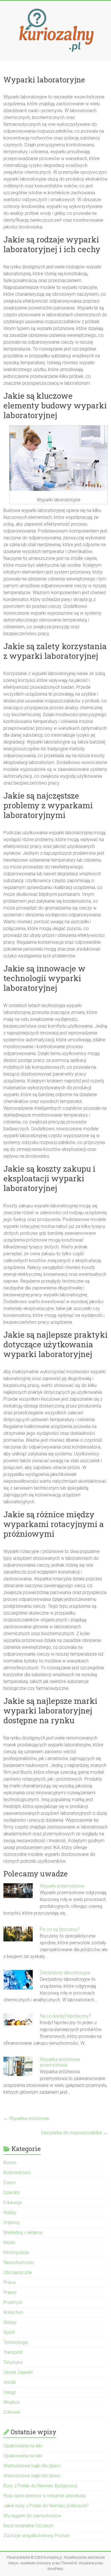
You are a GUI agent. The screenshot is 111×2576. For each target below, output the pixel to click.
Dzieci (9, 2183)
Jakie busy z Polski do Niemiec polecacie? (46, 2506)
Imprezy (12, 2222)
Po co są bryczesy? (60, 1929)
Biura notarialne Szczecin (28, 2526)
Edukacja (13, 2203)
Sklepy (10, 2322)
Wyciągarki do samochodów (32, 2516)
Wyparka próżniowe (26, 2118)
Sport (9, 2332)
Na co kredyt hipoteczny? (65, 2016)
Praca (9, 2282)
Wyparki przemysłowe (63, 1886)
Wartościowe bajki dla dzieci (32, 2466)
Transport (13, 2352)
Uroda (10, 2382)
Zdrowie (12, 2412)
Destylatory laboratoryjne (65, 1973)
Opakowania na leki (23, 2446)
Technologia (16, 2342)
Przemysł (13, 2302)
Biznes (10, 2163)
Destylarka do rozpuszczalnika (74, 2133)
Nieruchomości (19, 2262)
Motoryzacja (16, 2252)
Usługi (9, 2392)
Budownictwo (17, 2173)
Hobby (10, 2213)
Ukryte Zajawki (18, 2372)
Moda (9, 2242)
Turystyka (13, 2362)
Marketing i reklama (23, 2232)
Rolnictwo (13, 2312)
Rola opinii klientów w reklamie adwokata (45, 2496)
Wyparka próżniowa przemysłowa (60, 2062)
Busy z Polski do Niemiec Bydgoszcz (40, 2486)
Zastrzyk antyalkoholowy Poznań (37, 2536)
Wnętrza (12, 2402)
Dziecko (12, 2193)
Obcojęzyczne (18, 2272)
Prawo (10, 2292)
